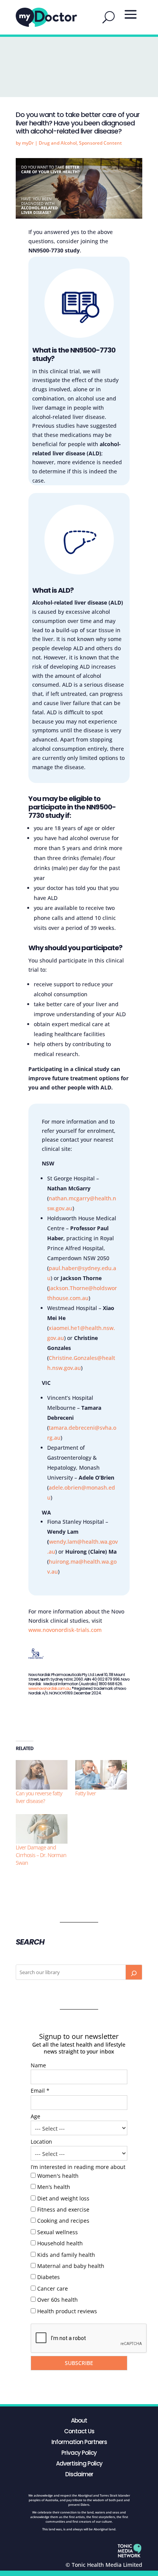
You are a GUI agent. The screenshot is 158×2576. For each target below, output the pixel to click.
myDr (28, 143)
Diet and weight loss (63, 2198)
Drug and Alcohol (58, 143)
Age (35, 2116)
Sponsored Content (100, 143)
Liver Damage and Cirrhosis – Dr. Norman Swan (41, 1855)
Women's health (58, 2176)
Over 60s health (58, 2300)
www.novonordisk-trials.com (65, 1630)
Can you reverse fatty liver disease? (39, 1797)
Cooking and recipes (63, 2221)
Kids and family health (66, 2255)
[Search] (134, 1972)
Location (41, 2142)
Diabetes (49, 2277)
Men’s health (54, 2187)
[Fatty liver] (101, 1775)
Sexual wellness (58, 2232)
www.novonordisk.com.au (49, 1688)
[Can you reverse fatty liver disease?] (42, 1775)
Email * (40, 2091)
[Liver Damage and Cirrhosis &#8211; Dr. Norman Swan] (42, 1829)
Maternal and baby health (71, 2266)
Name (38, 2065)
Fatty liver (86, 1793)
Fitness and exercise (63, 2209)
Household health (60, 2243)
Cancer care (53, 2288)
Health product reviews (67, 2311)
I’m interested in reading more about (78, 2167)
